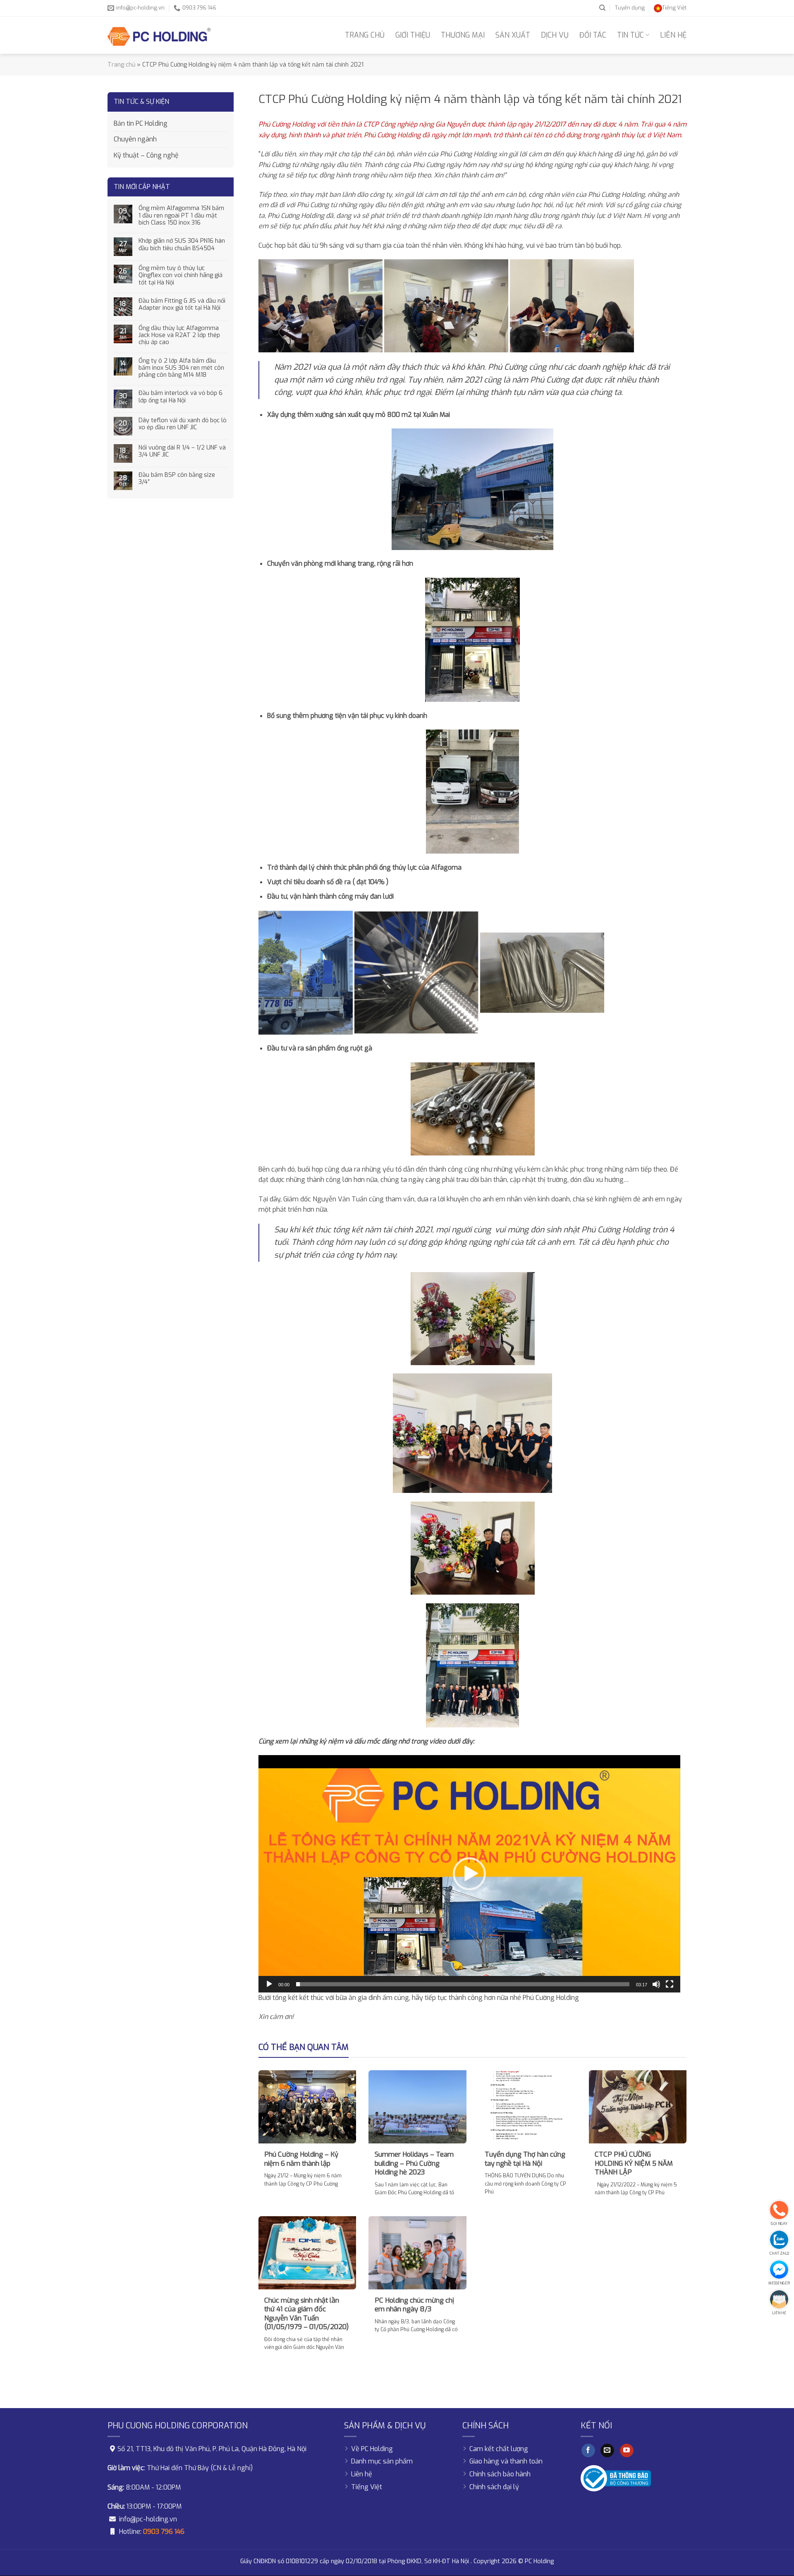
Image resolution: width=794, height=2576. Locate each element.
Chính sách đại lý (494, 2487)
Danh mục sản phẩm (382, 2461)
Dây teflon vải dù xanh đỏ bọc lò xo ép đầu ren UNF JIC (183, 424)
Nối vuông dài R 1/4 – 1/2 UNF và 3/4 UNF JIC (182, 451)
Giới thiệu (413, 35)
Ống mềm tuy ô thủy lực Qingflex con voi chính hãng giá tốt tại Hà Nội (181, 275)
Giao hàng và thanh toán (506, 2461)
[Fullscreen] (670, 1984)
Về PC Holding (372, 2449)
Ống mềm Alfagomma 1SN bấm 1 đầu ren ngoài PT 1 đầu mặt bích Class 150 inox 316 (181, 215)
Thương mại (463, 35)
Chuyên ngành (135, 139)
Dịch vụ (555, 35)
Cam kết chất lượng (499, 2449)
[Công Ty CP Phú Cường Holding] (159, 35)
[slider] (463, 1984)
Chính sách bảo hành (500, 2474)
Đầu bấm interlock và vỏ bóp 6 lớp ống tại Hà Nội (181, 397)
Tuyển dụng (630, 8)
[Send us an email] (607, 2451)
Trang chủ (365, 35)
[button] (469, 1874)
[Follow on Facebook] (588, 2451)
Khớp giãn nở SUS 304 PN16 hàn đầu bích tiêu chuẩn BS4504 (182, 245)
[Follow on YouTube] (627, 2451)
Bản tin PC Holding (141, 123)
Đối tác (593, 35)
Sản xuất (513, 35)
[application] (469, 1874)
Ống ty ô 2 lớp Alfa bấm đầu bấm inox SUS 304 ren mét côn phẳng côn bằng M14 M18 (181, 368)
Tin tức (630, 35)
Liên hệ (673, 35)
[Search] (602, 8)
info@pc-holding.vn (148, 2519)
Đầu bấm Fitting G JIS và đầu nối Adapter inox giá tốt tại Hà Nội (182, 305)
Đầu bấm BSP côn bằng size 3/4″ (177, 479)
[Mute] (656, 1984)
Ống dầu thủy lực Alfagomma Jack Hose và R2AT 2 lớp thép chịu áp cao (179, 335)
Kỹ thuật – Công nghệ (146, 155)
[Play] (269, 1984)
